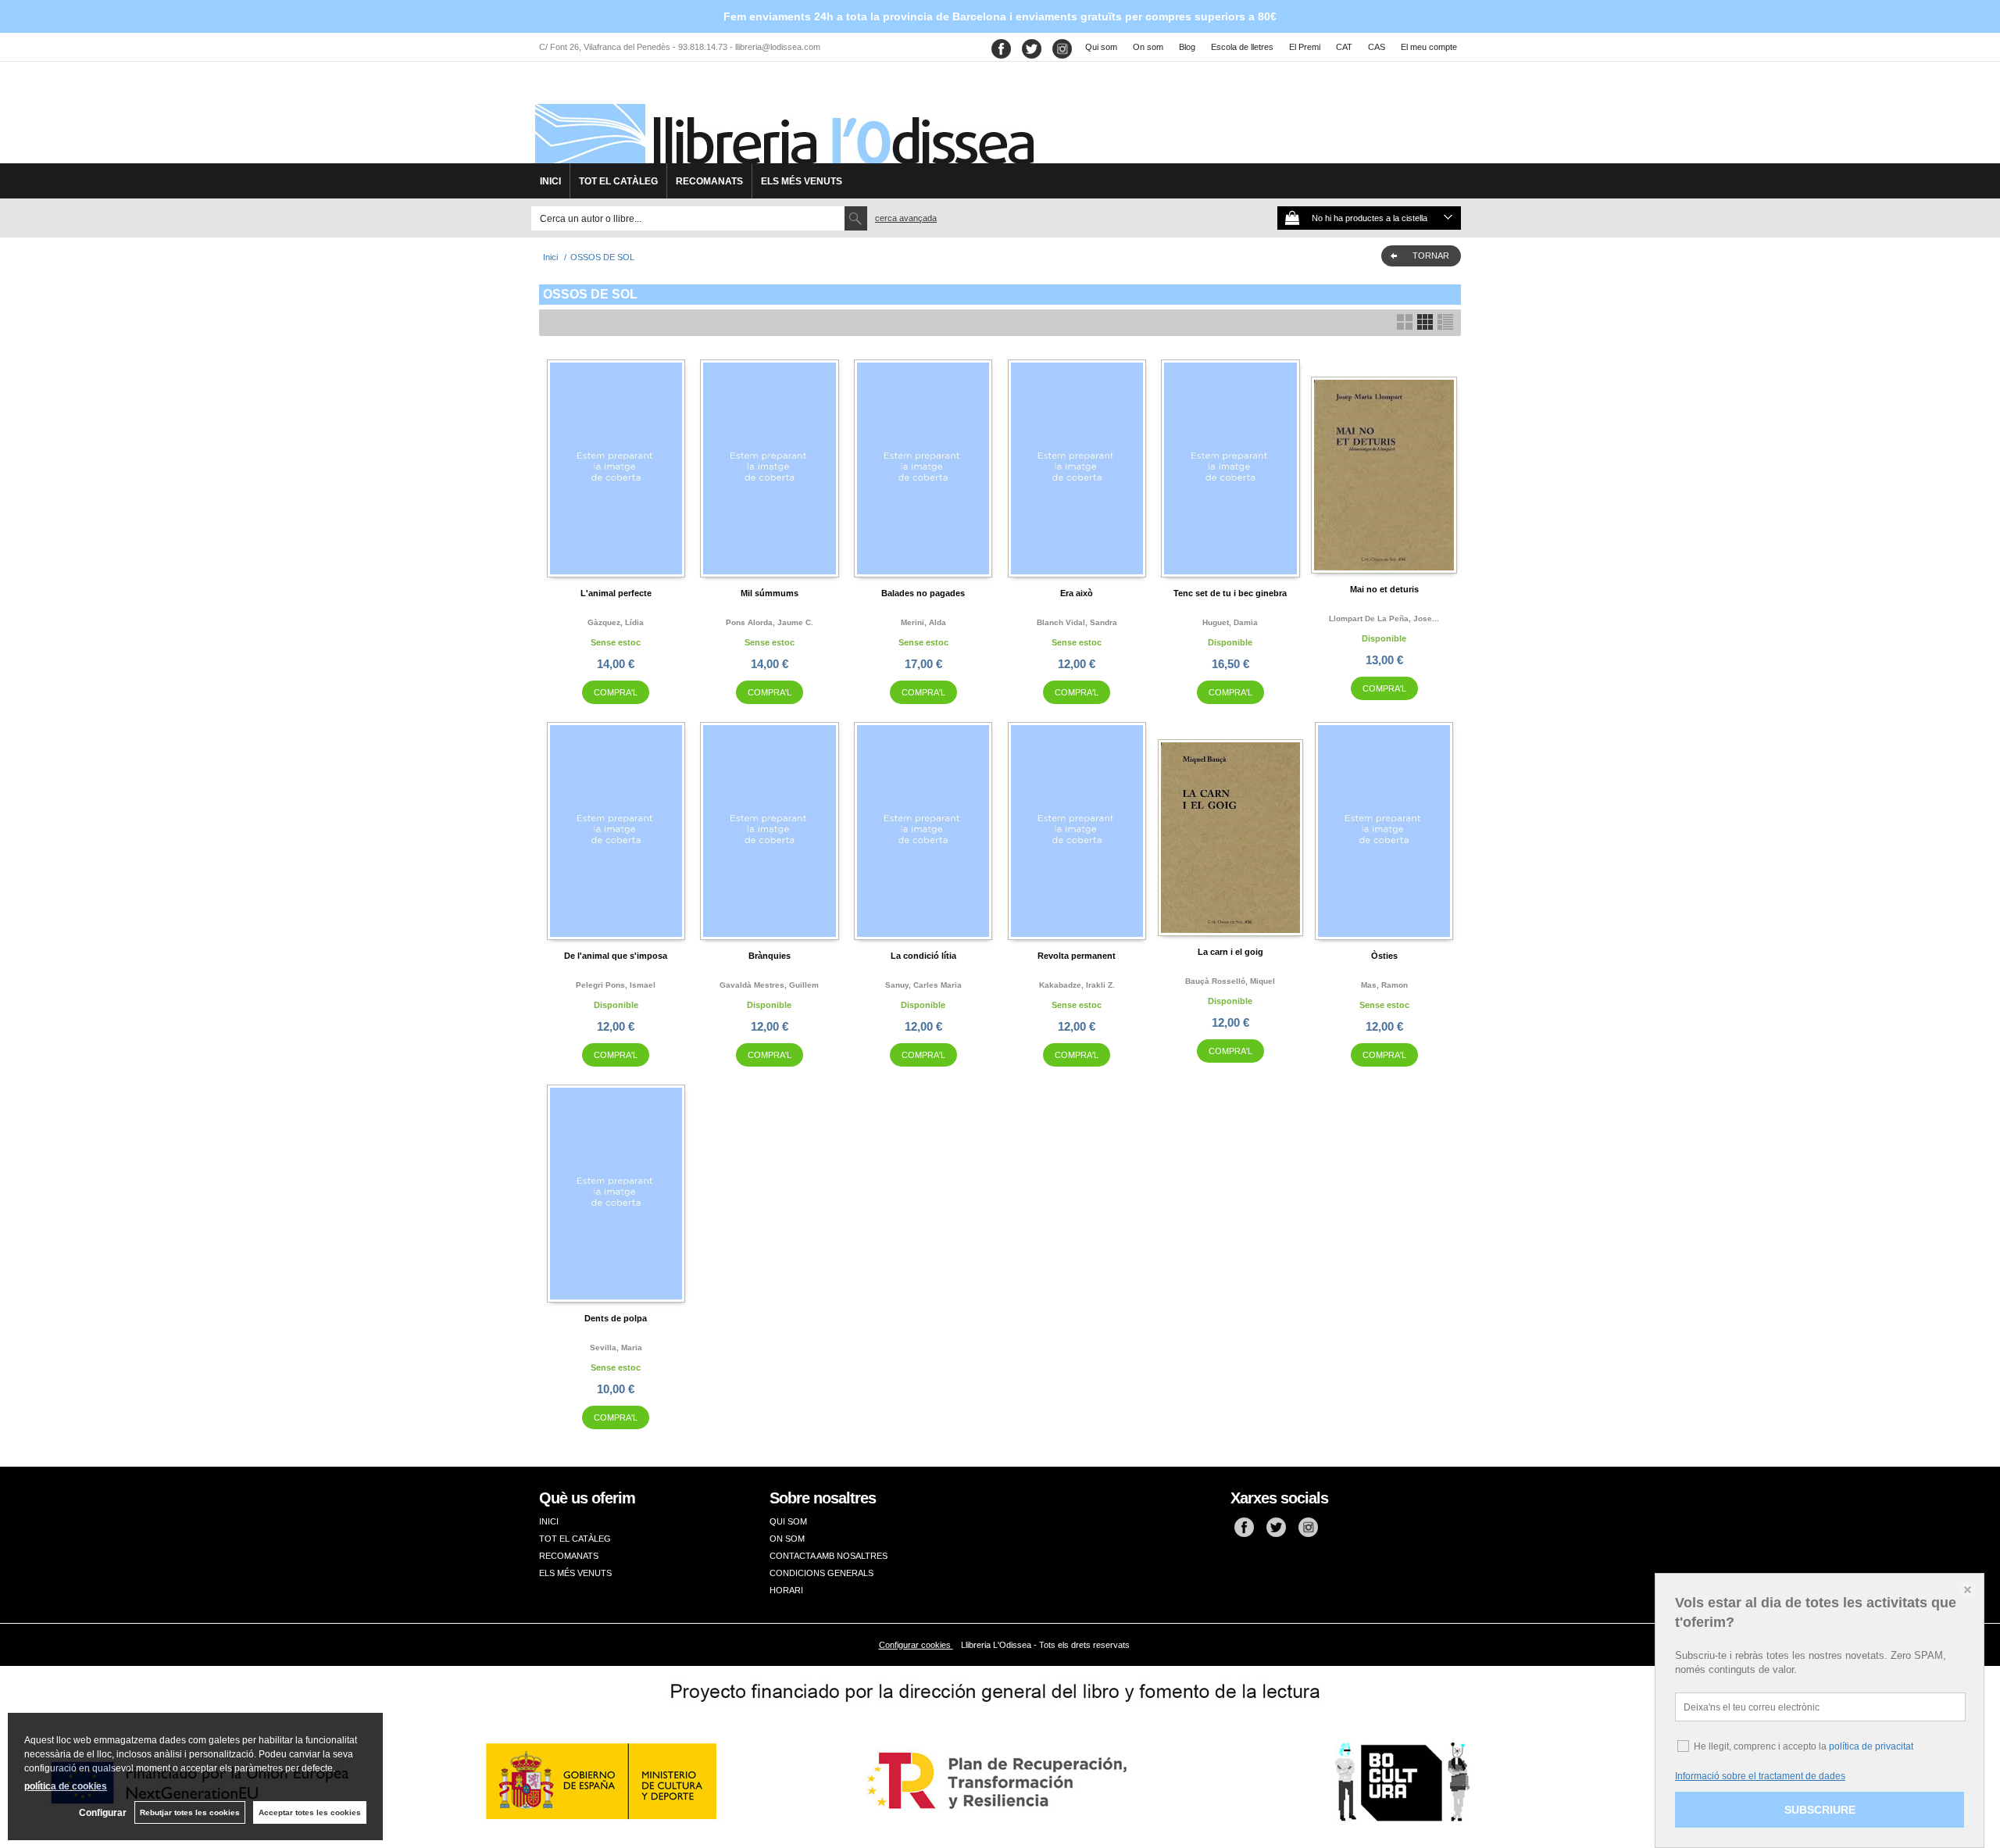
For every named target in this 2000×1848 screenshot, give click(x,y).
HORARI (786, 1590)
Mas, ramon (1384, 985)
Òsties (1384, 956)
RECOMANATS (709, 181)
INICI (550, 181)
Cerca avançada (906, 218)
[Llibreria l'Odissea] (783, 118)
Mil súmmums (770, 593)
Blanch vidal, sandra (1077, 622)
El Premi (1305, 47)
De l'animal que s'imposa (616, 956)
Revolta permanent (1077, 956)
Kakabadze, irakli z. (1077, 985)
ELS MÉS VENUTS (802, 181)
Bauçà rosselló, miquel (1230, 981)
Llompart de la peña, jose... (1384, 618)
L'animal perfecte (616, 593)
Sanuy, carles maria (923, 985)
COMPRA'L (616, 692)
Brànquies (770, 956)
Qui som (1101, 47)
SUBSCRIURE (1820, 1810)
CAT (1344, 47)
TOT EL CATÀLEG (618, 181)
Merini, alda (923, 622)
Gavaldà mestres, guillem (769, 985)
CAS (1377, 47)
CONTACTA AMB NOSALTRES (829, 1556)
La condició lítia (923, 956)
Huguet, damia (1230, 622)
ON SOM (787, 1539)
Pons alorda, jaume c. (770, 622)
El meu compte (1429, 47)
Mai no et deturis (1384, 589)
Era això (1077, 593)
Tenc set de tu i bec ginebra (1230, 593)
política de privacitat (1871, 1746)
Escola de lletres (1242, 47)
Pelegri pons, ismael (616, 985)
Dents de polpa (616, 1318)
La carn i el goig (1230, 952)
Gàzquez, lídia (616, 622)
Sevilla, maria (616, 1348)
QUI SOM (788, 1521)
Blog (1187, 47)
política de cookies (66, 1786)
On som (1148, 47)
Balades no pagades (923, 593)
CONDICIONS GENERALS (821, 1573)
